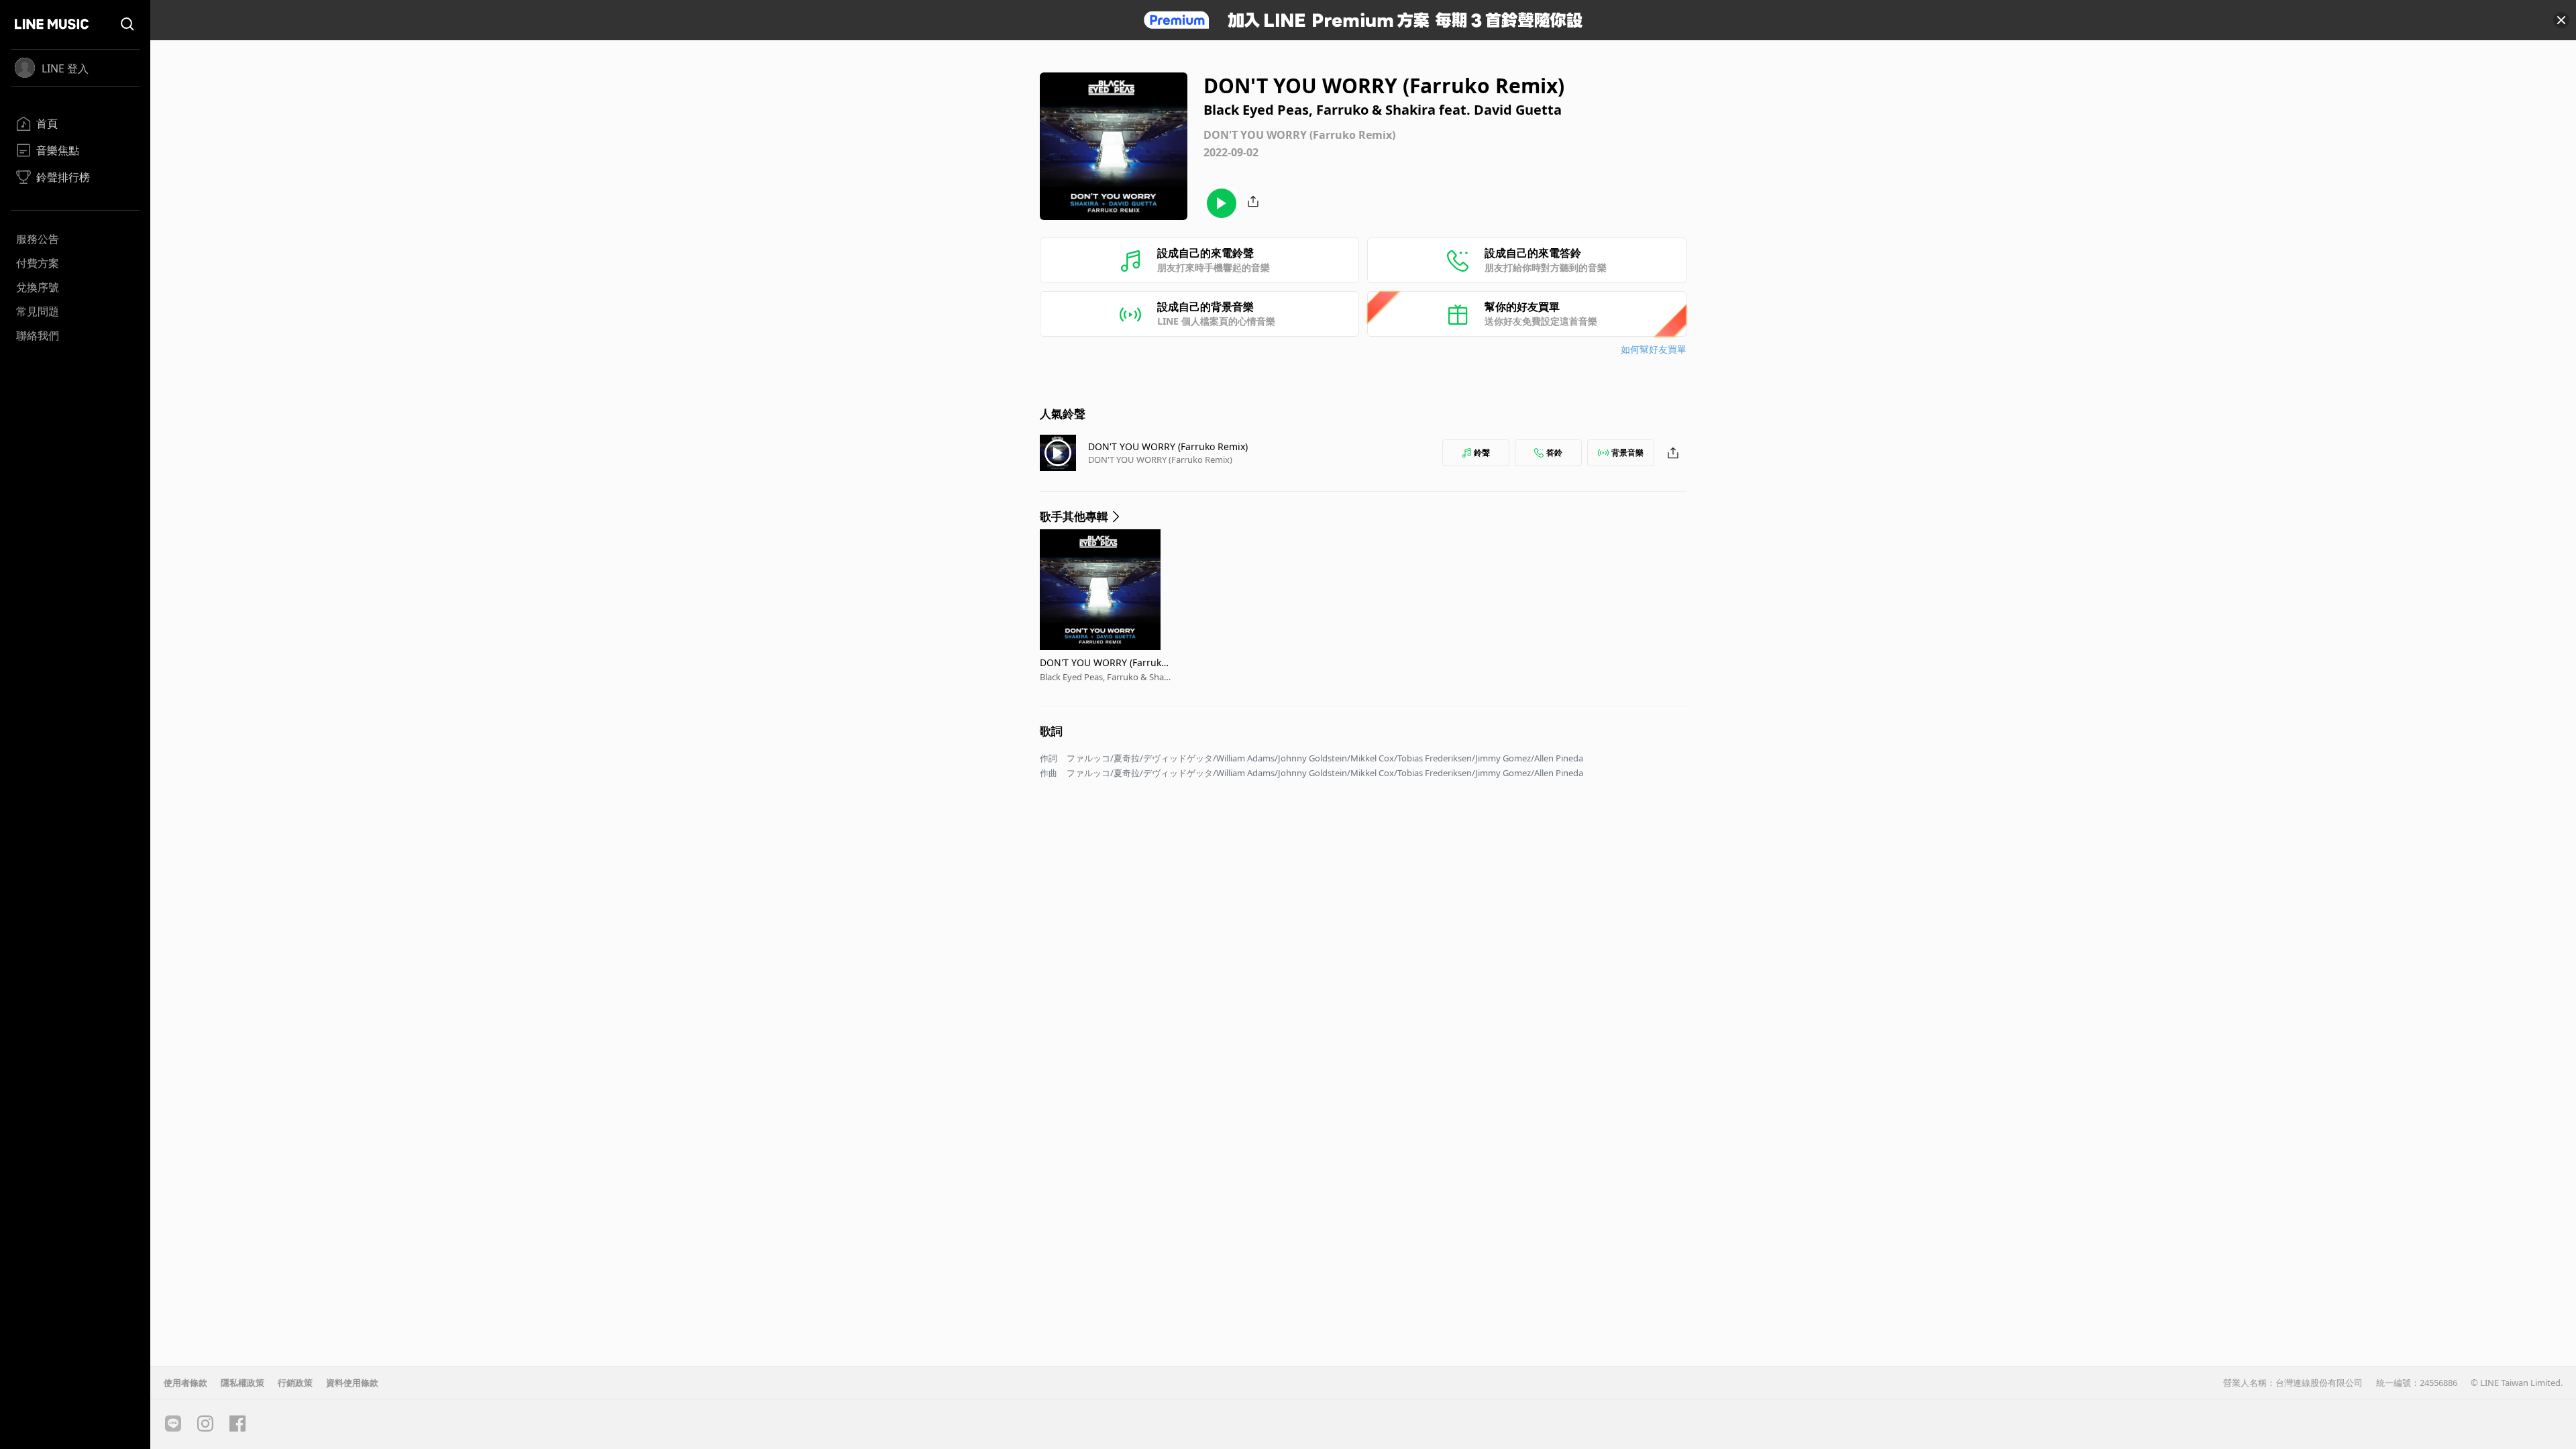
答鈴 (1554, 452)
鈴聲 (1482, 452)
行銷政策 (295, 1383)
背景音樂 (1627, 452)
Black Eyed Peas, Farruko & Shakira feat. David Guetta (1105, 677)
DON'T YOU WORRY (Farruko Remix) (1168, 446)
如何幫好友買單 (1654, 349)
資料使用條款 (352, 1383)
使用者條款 (185, 1383)
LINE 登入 (65, 68)
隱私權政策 (243, 1383)
